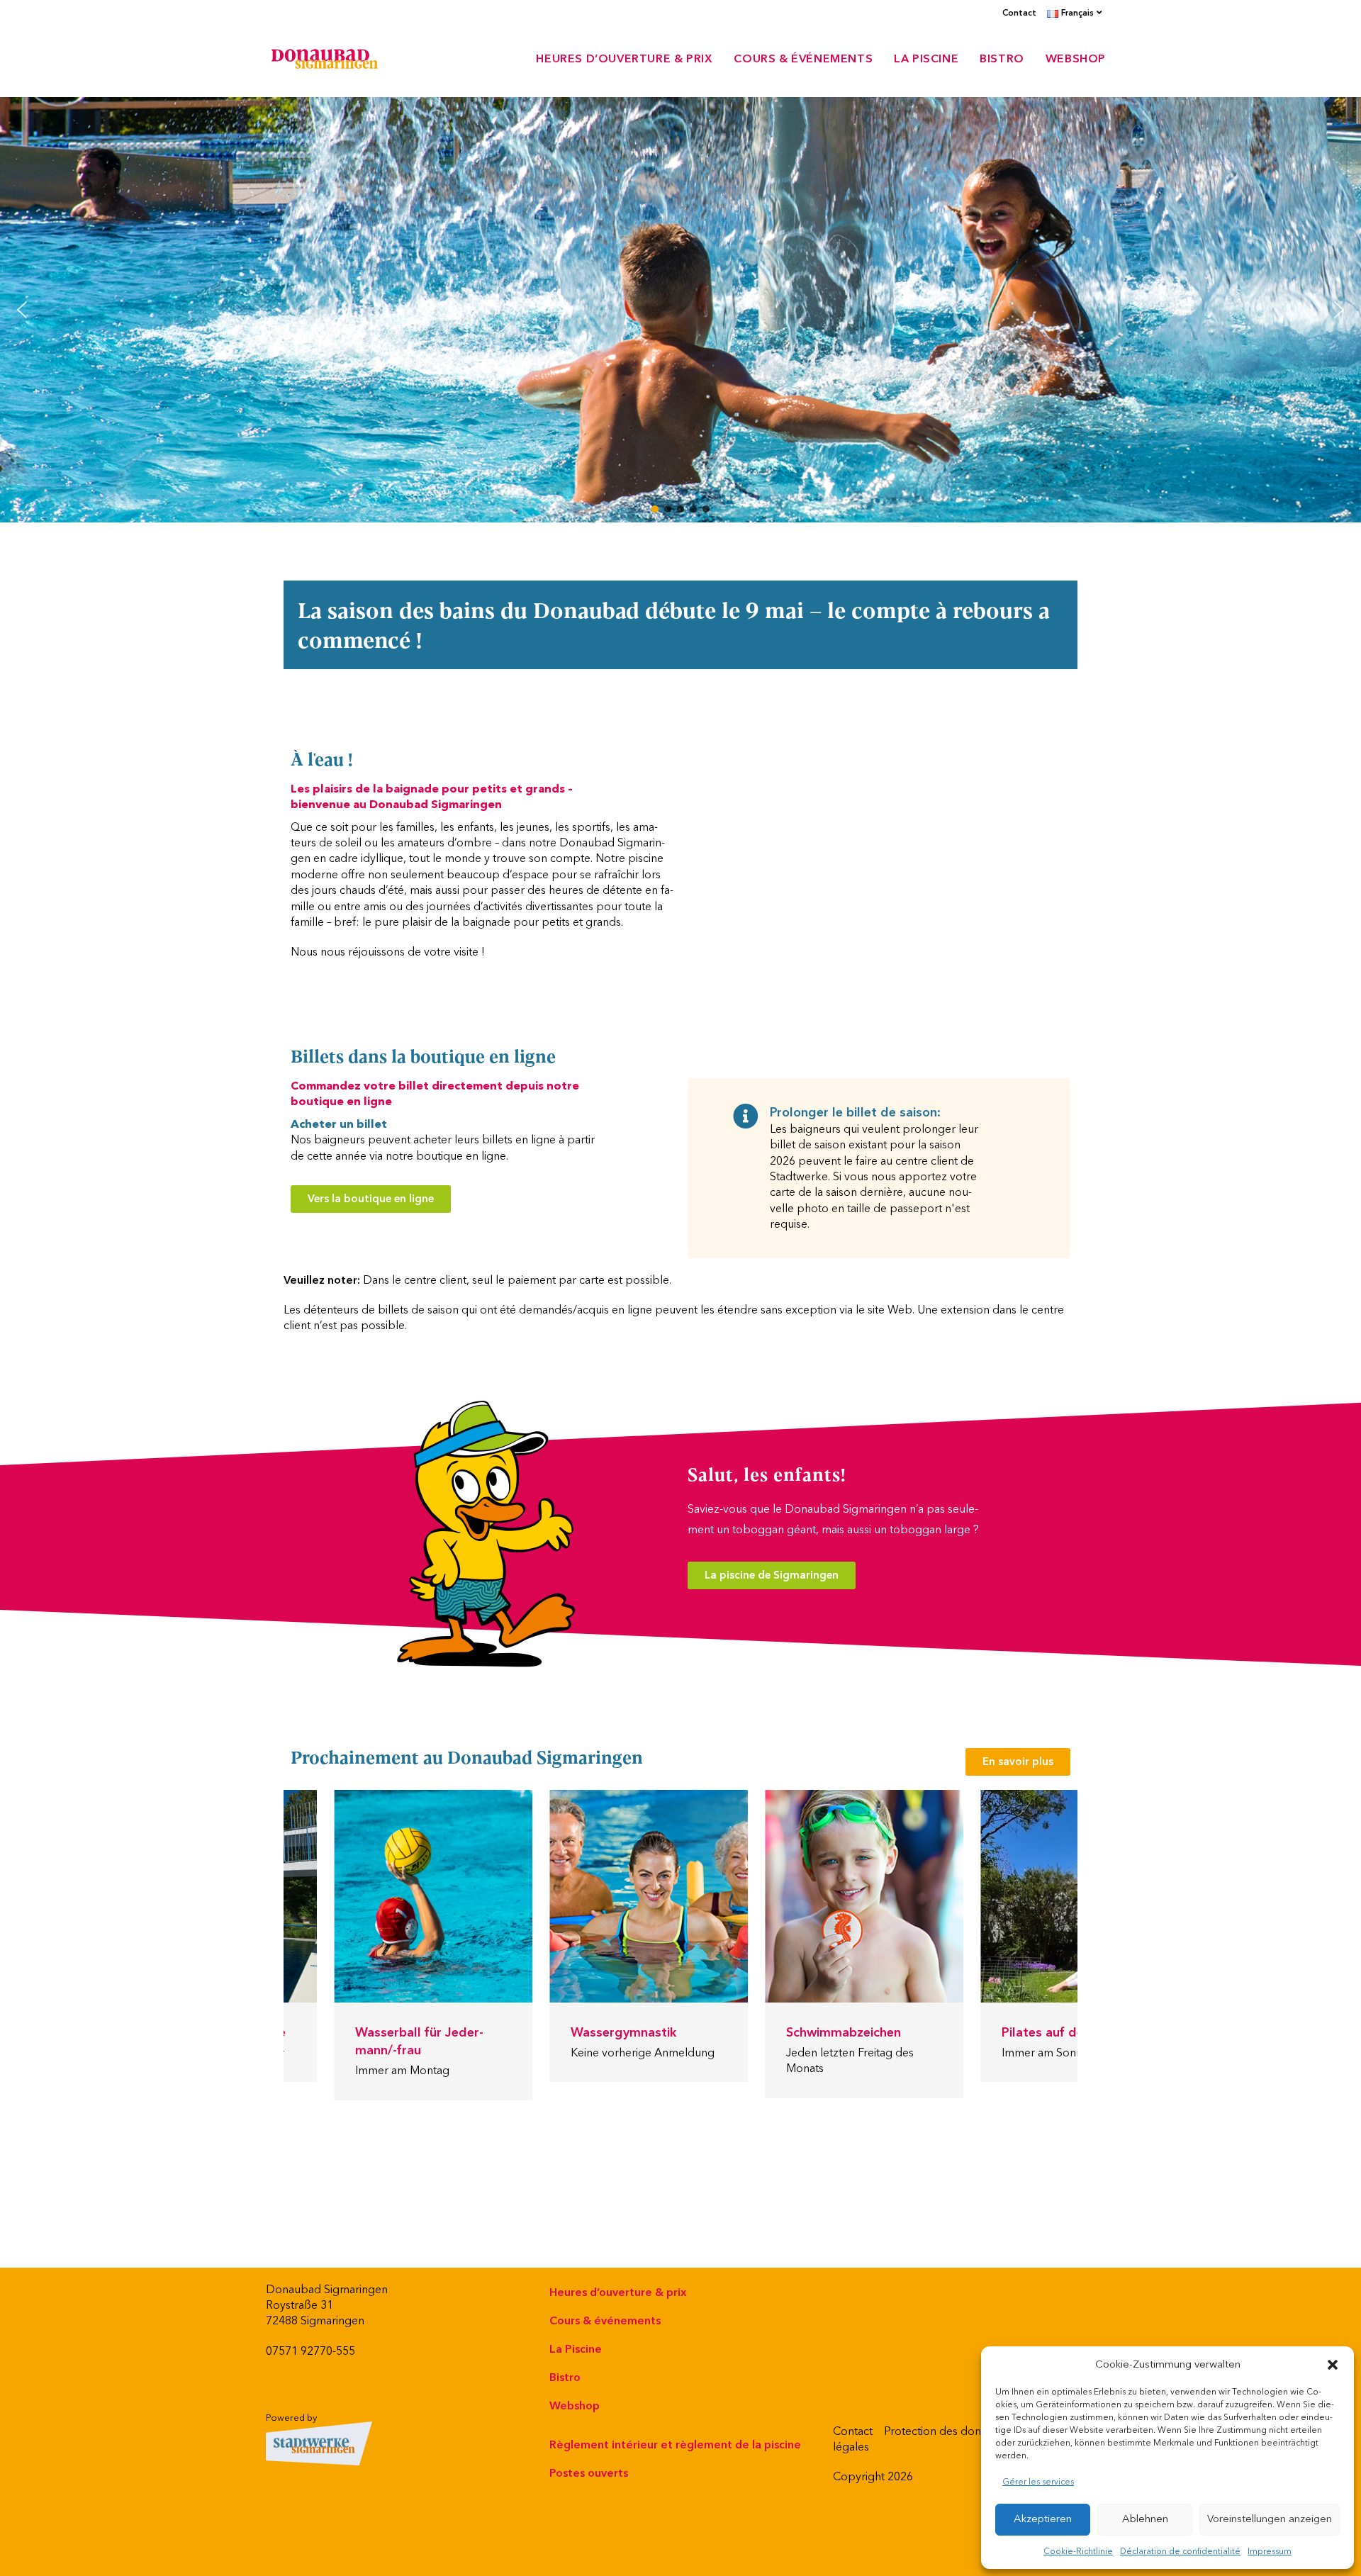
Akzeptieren (1043, 2519)
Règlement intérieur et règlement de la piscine (675, 2445)
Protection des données (945, 2431)
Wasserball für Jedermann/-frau (346, 2042)
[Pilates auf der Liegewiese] (1007, 1896)
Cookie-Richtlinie (1078, 2552)
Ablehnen (1145, 2519)
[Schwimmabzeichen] (791, 1896)
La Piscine (576, 2349)
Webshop (575, 2406)
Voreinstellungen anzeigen (1270, 2519)
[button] (1333, 2365)
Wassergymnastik (551, 2033)
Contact (1019, 13)
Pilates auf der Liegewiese (1007, 2033)
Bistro (565, 2378)
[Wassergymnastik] (576, 1896)
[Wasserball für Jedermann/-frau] (360, 1896)
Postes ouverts (589, 2473)
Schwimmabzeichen (771, 2033)
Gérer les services (1038, 2482)
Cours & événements (605, 2321)
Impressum (1270, 2552)
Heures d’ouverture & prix (618, 2292)
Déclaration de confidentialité (1180, 2552)
